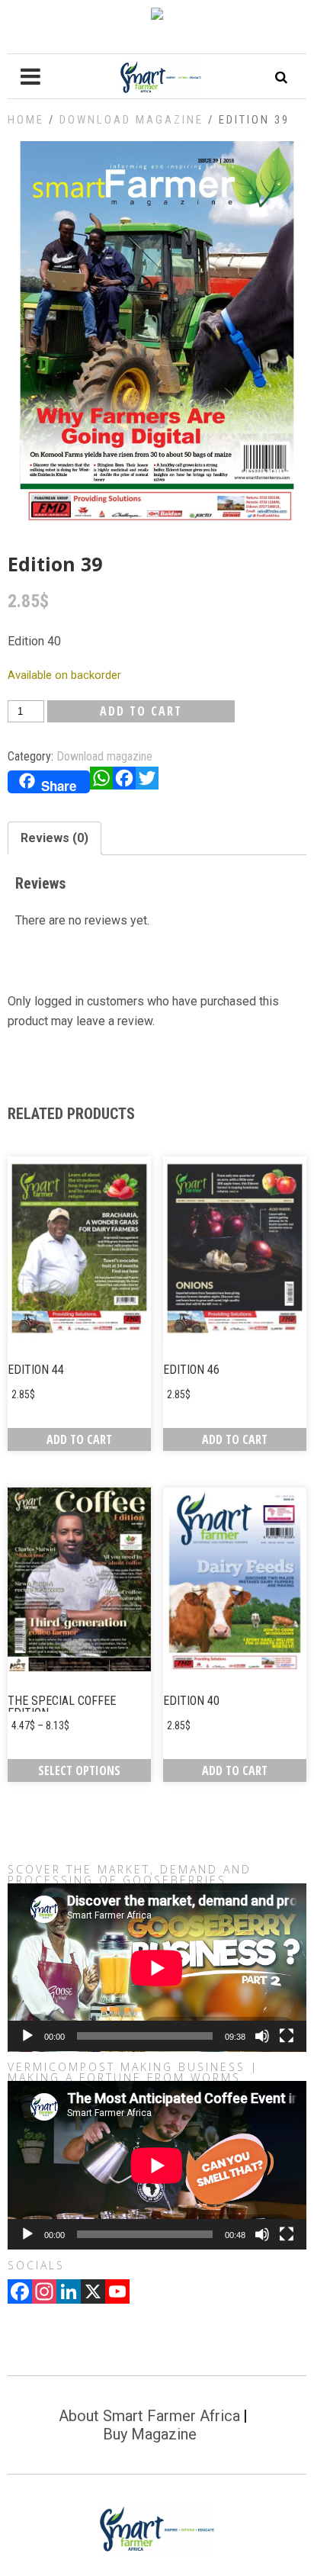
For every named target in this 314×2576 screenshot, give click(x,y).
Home (26, 120)
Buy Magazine (150, 2434)
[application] (157, 1968)
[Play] (27, 2036)
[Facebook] (124, 782)
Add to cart (141, 711)
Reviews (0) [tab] (54, 838)
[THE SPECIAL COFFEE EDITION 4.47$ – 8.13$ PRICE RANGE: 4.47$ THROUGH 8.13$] (79, 1579)
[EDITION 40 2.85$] (235, 1579)
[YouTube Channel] (117, 2293)
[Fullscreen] (287, 2036)
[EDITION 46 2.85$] (235, 1248)
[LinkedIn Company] (69, 2293)
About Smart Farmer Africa (149, 2416)
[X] (93, 2293)
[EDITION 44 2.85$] (79, 1248)
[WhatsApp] (101, 782)
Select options (79, 1770)
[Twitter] (147, 782)
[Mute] (262, 2036)
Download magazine (131, 120)
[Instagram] (44, 2293)
